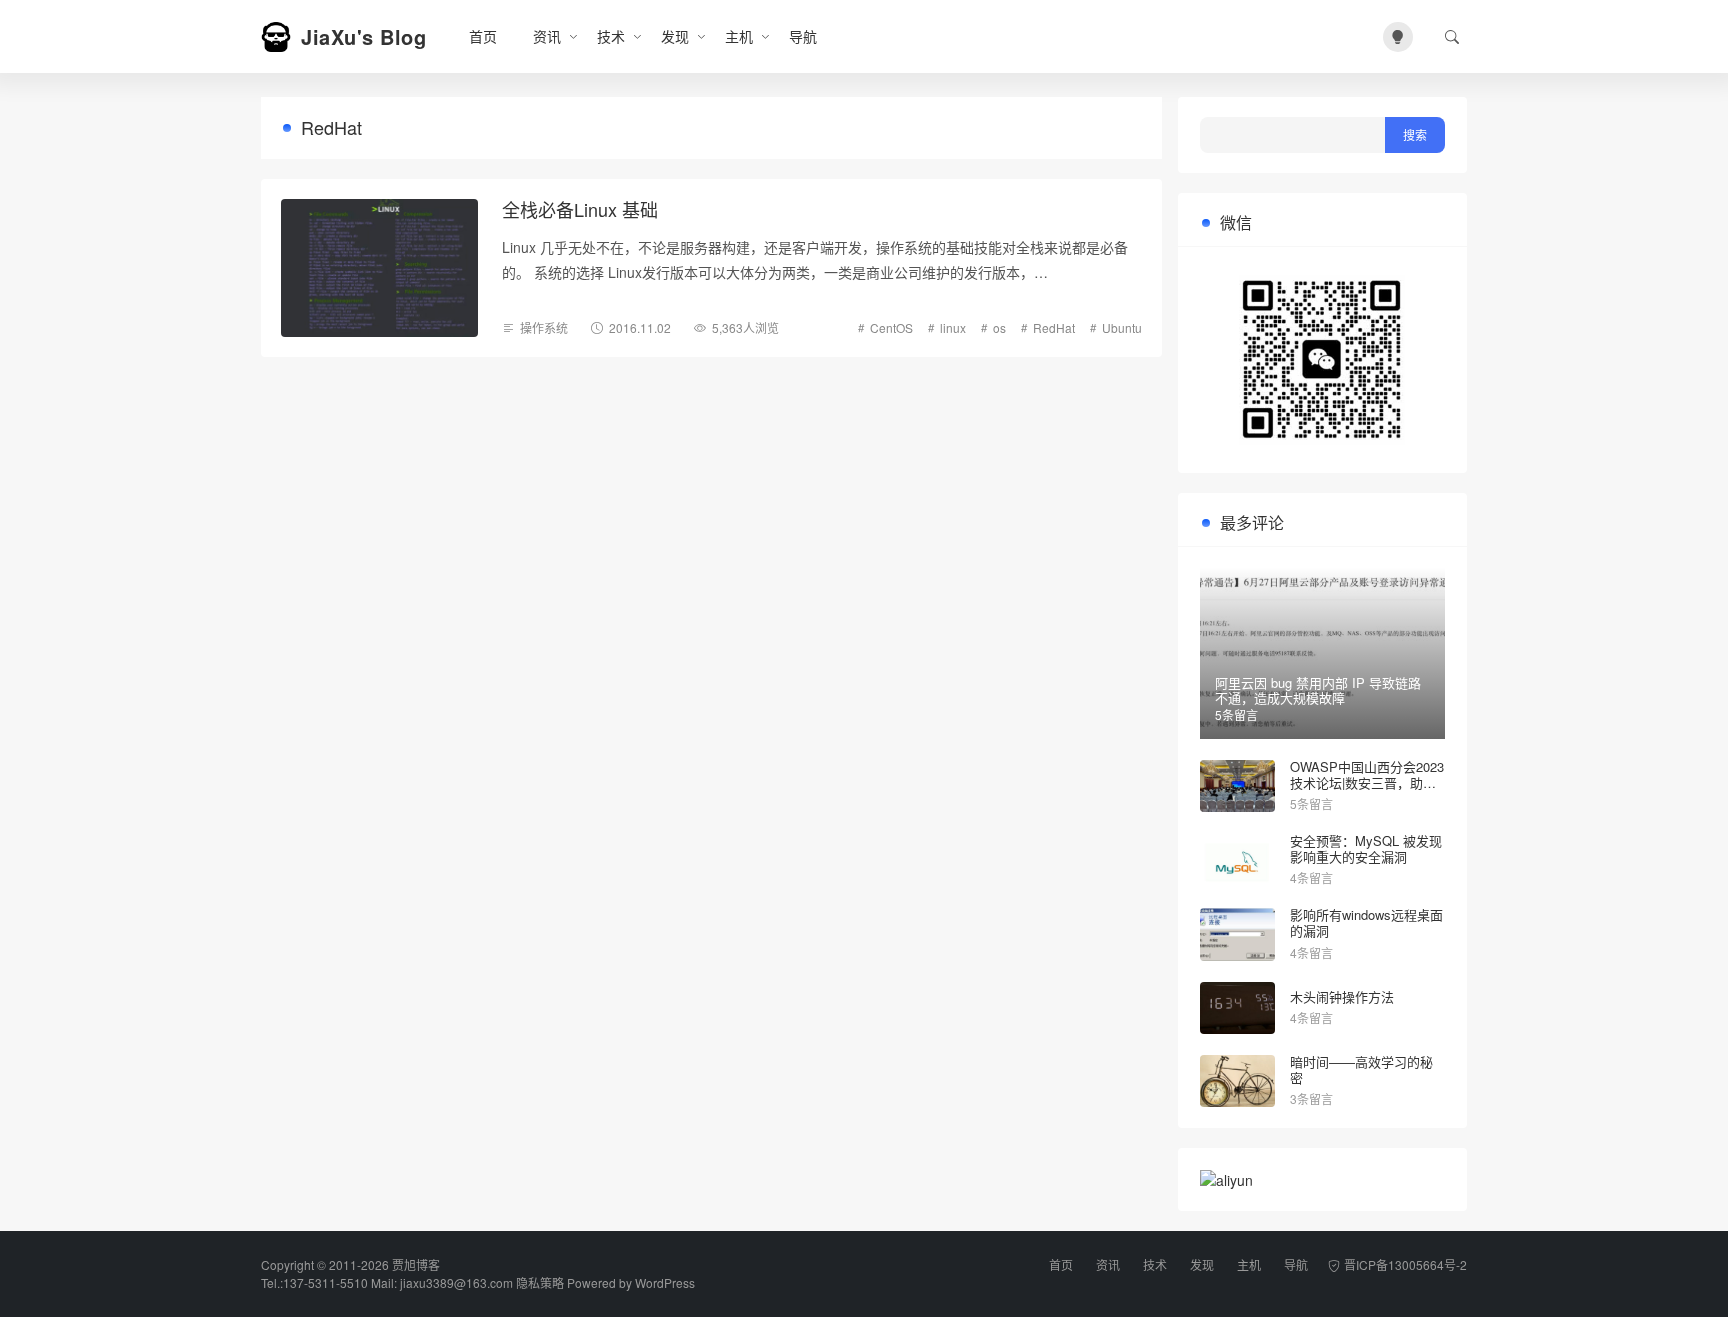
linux (953, 327)
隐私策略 (540, 1282)
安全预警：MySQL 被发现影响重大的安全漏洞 (1366, 848)
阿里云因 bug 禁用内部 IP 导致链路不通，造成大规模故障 (1318, 690)
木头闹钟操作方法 (1342, 996)
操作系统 (544, 327)
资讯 (547, 36)
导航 (803, 36)
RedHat (1054, 327)
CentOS (891, 327)
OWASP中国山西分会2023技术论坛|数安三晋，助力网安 (1367, 782)
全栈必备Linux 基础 (580, 209)
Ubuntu (1122, 327)
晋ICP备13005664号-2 (1405, 1264)
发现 (675, 36)
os (999, 327)
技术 (611, 36)
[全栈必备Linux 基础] (379, 268)
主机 (739, 36)
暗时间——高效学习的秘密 (1361, 1069)
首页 (483, 36)
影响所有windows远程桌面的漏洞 (1366, 922)
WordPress (665, 1282)
